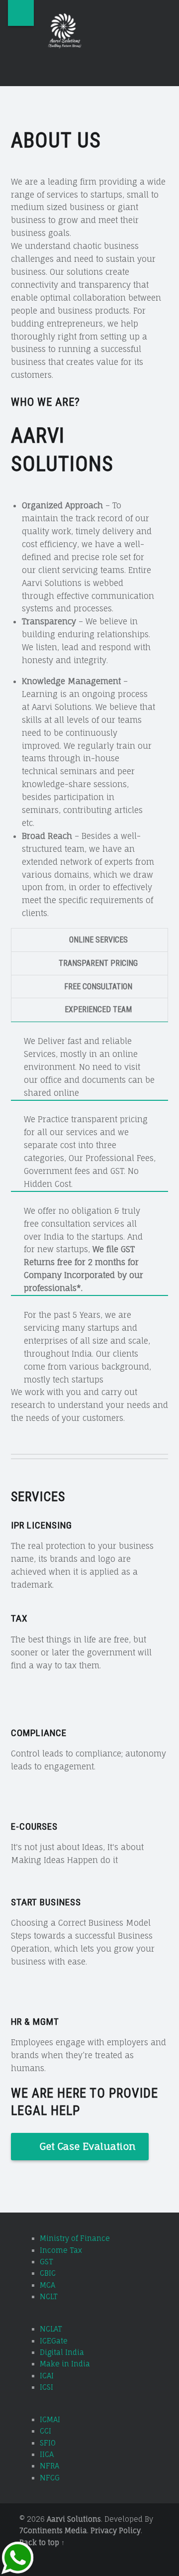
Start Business (46, 1902)
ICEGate (54, 2341)
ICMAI (50, 2419)
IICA (47, 2454)
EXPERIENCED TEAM (98, 1009)
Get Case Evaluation (88, 2146)
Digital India (62, 2352)
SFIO (48, 2443)
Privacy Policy (116, 2530)
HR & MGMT (35, 2022)
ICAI (47, 2376)
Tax (19, 1618)
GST (46, 2262)
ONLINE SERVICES (98, 940)
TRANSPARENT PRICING (98, 963)
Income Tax (61, 2250)
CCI (45, 2431)
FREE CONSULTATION (98, 987)
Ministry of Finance (75, 2238)
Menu (21, 13)
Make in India (65, 2364)
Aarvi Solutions (74, 2519)
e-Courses (34, 1826)
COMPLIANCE (39, 1733)
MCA (47, 2285)
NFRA (49, 2466)
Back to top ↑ (42, 2542)
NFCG (50, 2478)
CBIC (48, 2273)
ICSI (46, 2387)
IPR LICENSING (42, 1525)
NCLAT (51, 2329)
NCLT (49, 2296)
